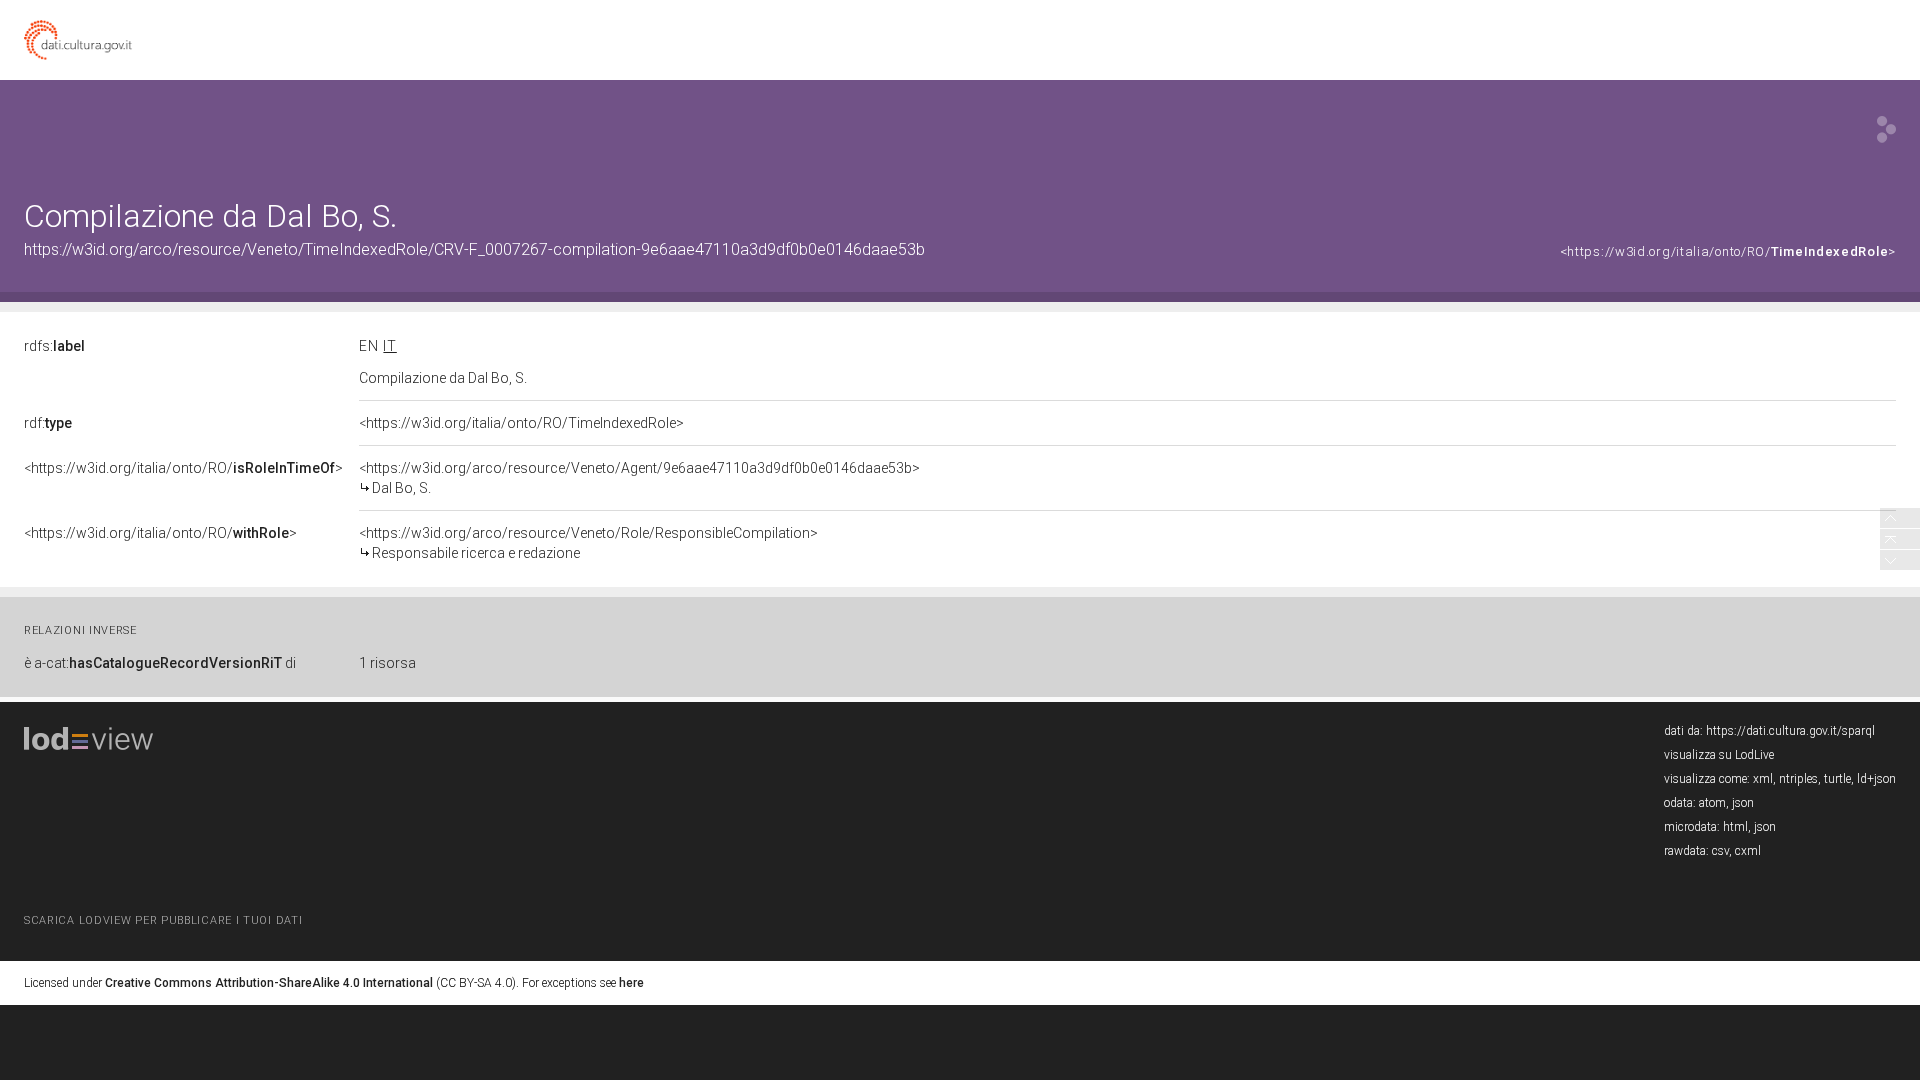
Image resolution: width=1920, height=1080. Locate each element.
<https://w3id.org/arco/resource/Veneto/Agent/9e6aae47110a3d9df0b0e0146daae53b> (639, 478)
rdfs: (54, 346)
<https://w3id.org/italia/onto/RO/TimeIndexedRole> (521, 423)
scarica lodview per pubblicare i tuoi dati (163, 920)
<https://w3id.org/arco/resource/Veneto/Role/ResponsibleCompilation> (588, 543)
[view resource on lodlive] (1886, 129)
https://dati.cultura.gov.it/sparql (1790, 731)
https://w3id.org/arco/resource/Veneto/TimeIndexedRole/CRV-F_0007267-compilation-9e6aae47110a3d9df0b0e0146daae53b (474, 249)
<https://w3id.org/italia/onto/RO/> (1728, 251)
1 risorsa (387, 663)
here (631, 983)
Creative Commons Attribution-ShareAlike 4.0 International (269, 983)
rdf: (48, 423)
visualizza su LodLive (1719, 755)
